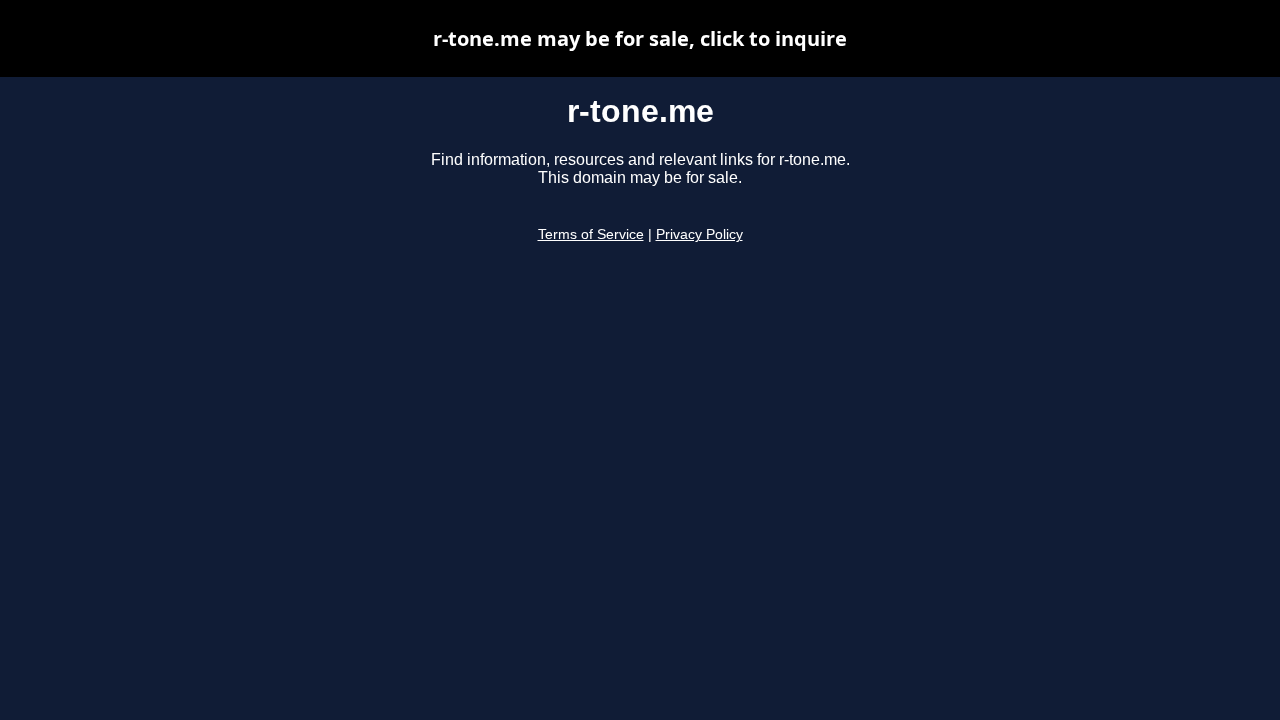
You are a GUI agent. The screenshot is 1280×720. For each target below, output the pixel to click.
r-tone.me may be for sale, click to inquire (640, 38)
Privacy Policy (699, 234)
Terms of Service (591, 234)
